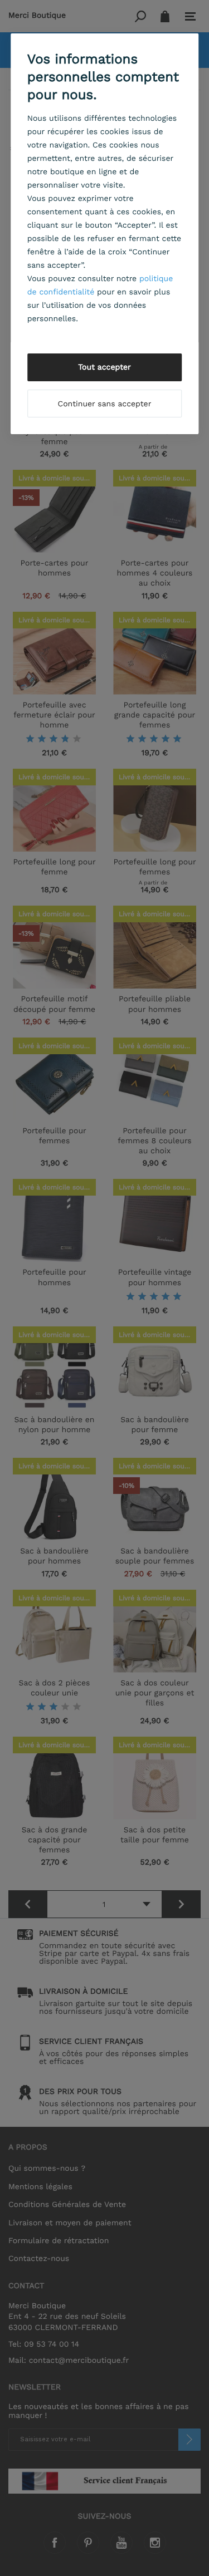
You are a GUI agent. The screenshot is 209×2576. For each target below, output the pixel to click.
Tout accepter (104, 367)
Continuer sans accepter (105, 404)
